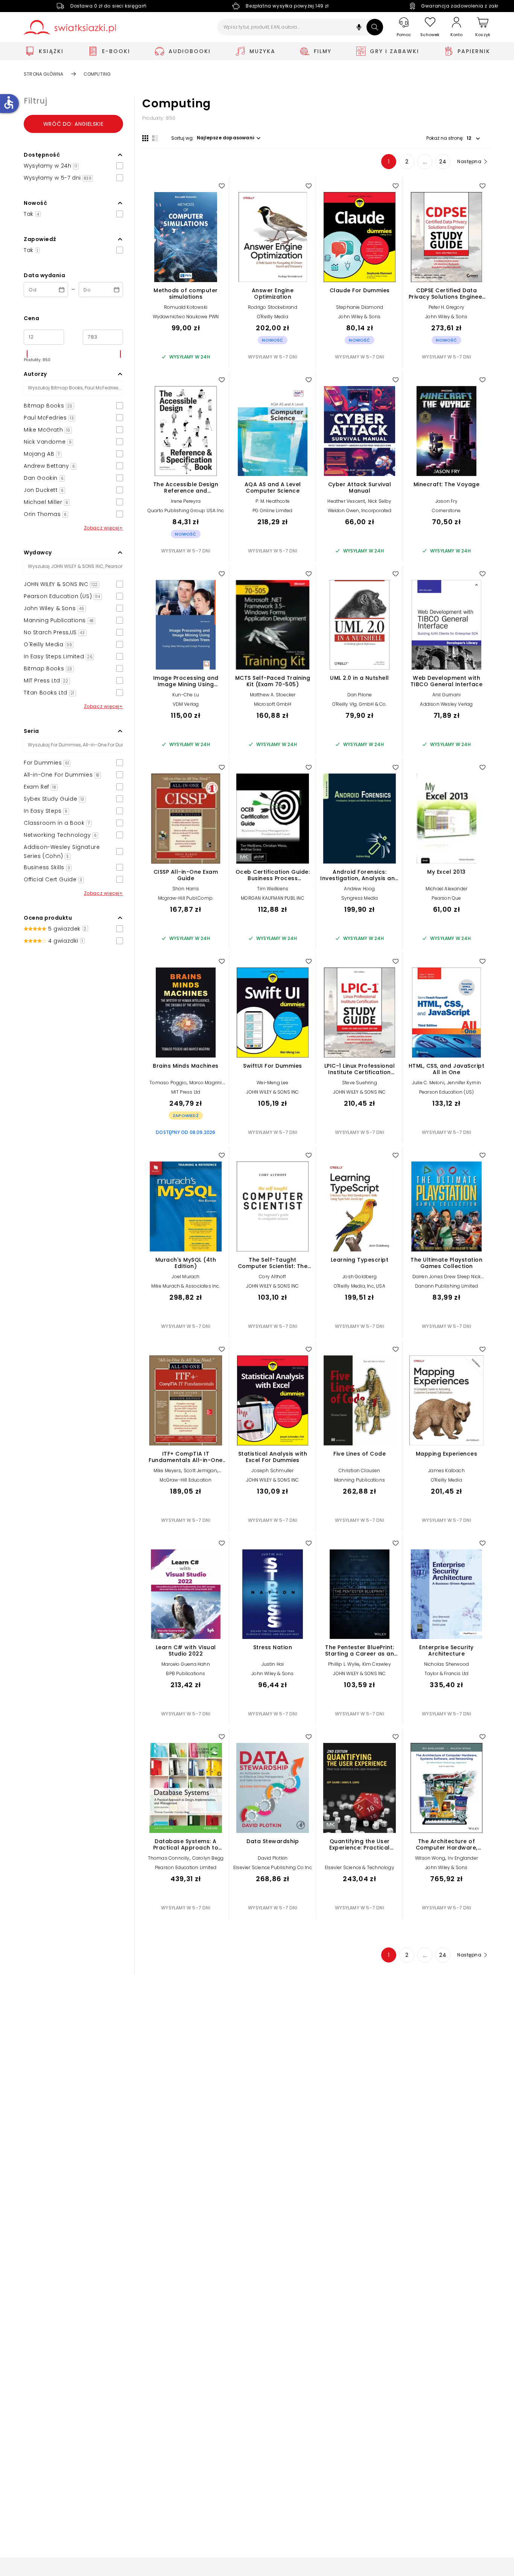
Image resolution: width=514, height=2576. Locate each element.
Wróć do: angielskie (73, 124)
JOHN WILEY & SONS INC (272, 1092)
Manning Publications (360, 1480)
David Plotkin (273, 1858)
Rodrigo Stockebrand (273, 307)
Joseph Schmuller (272, 1470)
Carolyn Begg (208, 1858)
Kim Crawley (377, 1664)
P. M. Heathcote (273, 501)
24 (443, 162)
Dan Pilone (360, 695)
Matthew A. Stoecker (273, 695)
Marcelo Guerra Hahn (186, 1664)
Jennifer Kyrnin (464, 1083)
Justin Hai (273, 1664)
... (425, 162)
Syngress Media (360, 898)
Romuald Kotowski (186, 307)
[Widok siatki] (145, 138)
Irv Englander (463, 1858)
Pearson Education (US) (446, 1092)
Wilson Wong (430, 1858)
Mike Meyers (167, 1470)
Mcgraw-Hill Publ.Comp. (186, 898)
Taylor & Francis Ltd (447, 1673)
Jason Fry (446, 501)
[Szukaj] (375, 27)
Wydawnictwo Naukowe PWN (186, 317)
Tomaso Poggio (168, 1083)
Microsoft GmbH (273, 704)
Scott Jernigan (200, 1470)
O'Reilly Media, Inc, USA (360, 1286)
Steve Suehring (360, 1083)
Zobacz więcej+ (103, 528)
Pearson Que (446, 898)
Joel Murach (186, 1277)
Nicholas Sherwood (446, 1664)
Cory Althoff (272, 1277)
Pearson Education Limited (186, 1867)
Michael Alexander (446, 889)
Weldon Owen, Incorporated (360, 510)
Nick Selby (380, 501)
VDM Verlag (186, 704)
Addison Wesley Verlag (446, 704)
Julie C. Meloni (428, 1083)
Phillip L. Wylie (344, 1664)
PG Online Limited (272, 510)
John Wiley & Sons (359, 317)
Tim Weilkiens (273, 889)
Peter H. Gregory (446, 307)
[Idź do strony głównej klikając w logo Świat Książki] (70, 27)
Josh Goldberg (360, 1277)
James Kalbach (446, 1470)
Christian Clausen (359, 1470)
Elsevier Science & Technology (360, 1867)
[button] (359, 28)
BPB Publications (186, 1673)
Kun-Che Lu (186, 695)
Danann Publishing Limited (446, 1286)
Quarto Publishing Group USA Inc (186, 510)
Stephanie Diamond (360, 307)
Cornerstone (446, 510)
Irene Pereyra (186, 501)
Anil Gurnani (446, 695)
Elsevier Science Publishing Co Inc (273, 1867)
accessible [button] (9, 102)
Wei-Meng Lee (272, 1083)
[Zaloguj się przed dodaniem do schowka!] (222, 186)
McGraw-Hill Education (186, 1480)
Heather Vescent (346, 501)
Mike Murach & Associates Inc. (186, 1286)
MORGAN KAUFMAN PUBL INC (273, 898)
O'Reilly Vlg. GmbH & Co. (360, 704)
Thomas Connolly (169, 1858)
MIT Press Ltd (186, 1092)
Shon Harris (186, 889)
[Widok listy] (155, 138)
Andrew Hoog (359, 889)
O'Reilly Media (273, 317)
